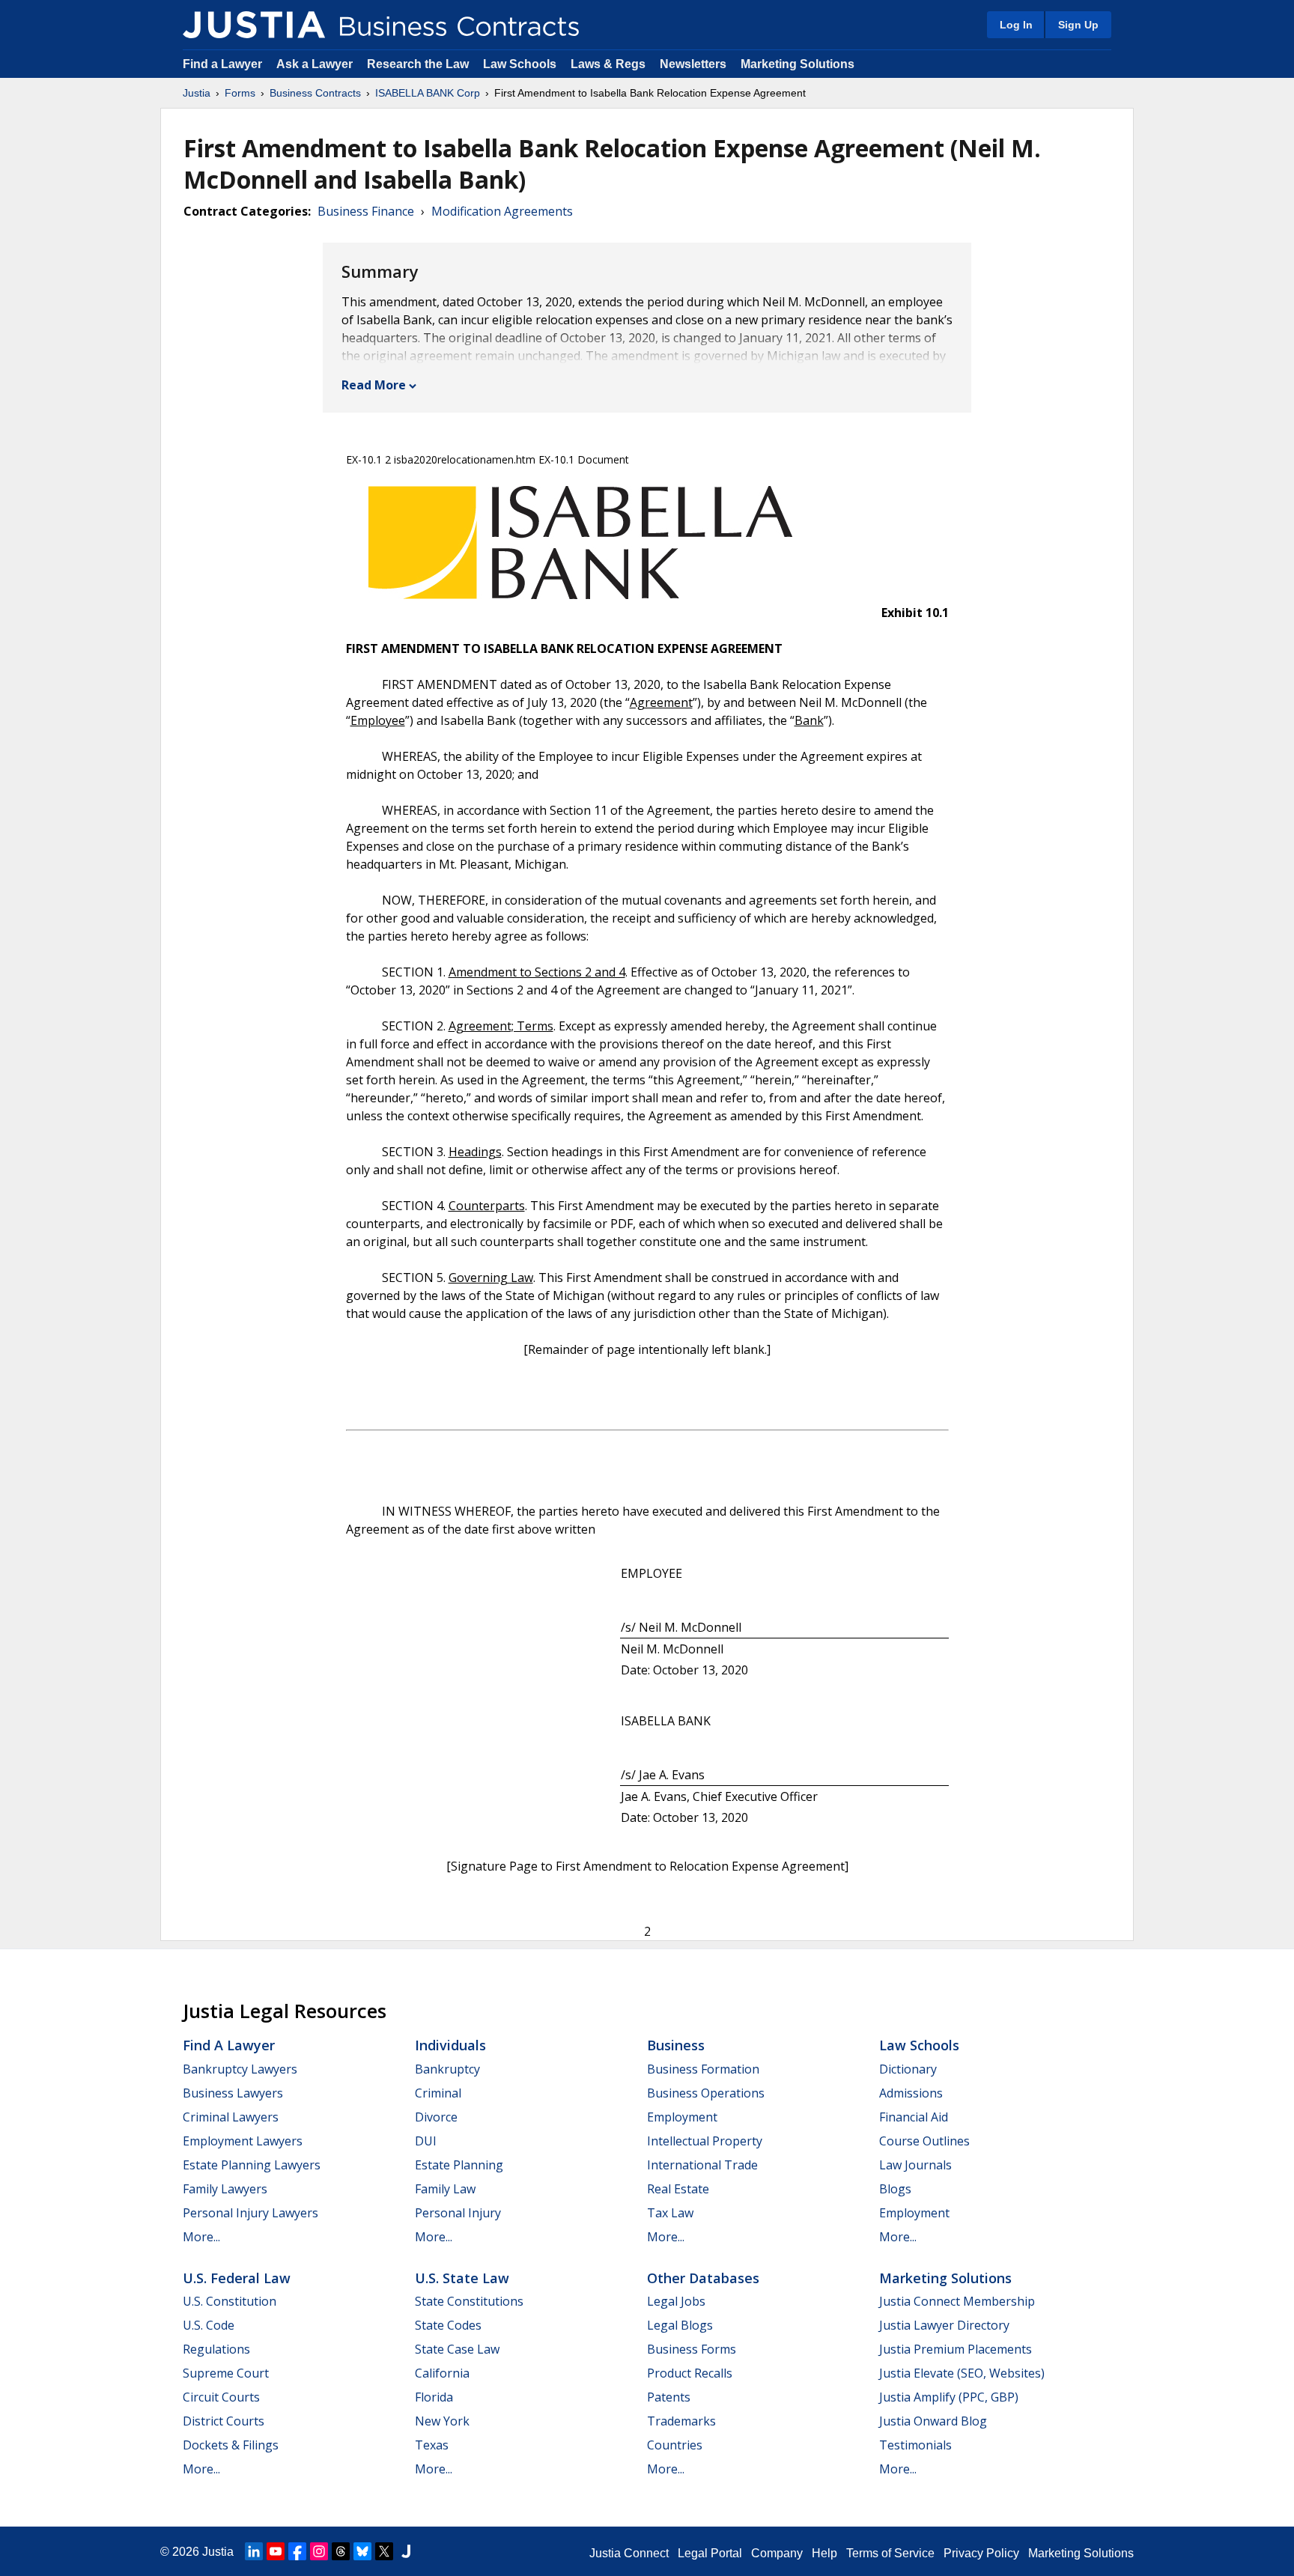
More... (201, 2237)
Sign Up (1078, 25)
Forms (240, 93)
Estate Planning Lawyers (252, 2165)
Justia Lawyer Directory (944, 2325)
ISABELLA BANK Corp (428, 93)
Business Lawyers (233, 2093)
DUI (426, 2141)
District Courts (224, 2421)
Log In (1016, 25)
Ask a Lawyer (316, 64)
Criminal (438, 2093)
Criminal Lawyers (231, 2117)
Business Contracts (315, 93)
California (442, 2373)
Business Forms (692, 2349)
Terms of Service (890, 2553)
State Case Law (457, 2349)
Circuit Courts (221, 2397)
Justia (197, 93)
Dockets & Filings (231, 2445)
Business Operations (706, 2093)
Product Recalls (690, 2373)
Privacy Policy (981, 2553)
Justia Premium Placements (956, 2349)
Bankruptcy (447, 2069)
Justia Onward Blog (933, 2421)
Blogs (895, 2189)
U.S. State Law (462, 2278)
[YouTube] (276, 2551)
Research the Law (418, 64)
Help (824, 2553)
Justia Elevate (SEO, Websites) (962, 2373)
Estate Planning (459, 2165)
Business (676, 2045)
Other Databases (703, 2278)
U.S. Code (209, 2325)
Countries (675, 2445)
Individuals (450, 2045)
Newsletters (693, 64)
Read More (374, 385)
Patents (669, 2397)
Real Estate (678, 2189)
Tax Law (670, 2213)
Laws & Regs (608, 64)
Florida (434, 2397)
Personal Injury (458, 2213)
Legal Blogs (680, 2325)
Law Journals (915, 2165)
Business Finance (366, 211)
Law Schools (520, 64)
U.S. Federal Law (237, 2278)
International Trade (702, 2165)
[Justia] (254, 25)
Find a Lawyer (222, 64)
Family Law (445, 2189)
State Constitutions (469, 2301)
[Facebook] (297, 2551)
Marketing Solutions (798, 64)
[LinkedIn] (254, 2551)
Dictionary (908, 2069)
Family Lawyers (225, 2189)
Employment (682, 2117)
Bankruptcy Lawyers (240, 2069)
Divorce (436, 2117)
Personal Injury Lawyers (250, 2213)
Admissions (911, 2093)
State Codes (448, 2325)
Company (777, 2553)
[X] (384, 2551)
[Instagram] (319, 2551)
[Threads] (341, 2551)
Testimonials (915, 2445)
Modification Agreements (502, 211)
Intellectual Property (705, 2141)
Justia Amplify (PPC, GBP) (949, 2397)
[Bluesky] (362, 2551)
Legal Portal (710, 2553)
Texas (432, 2445)
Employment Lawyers (243, 2141)
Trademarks (681, 2421)
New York (442, 2421)
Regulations (216, 2349)
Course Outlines (924, 2141)
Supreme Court (226, 2373)
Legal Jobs (676, 2301)
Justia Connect (629, 2553)
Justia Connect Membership (957, 2301)
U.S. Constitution (230, 2301)
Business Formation (703, 2069)
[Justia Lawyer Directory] (406, 2551)
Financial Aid (914, 2117)
